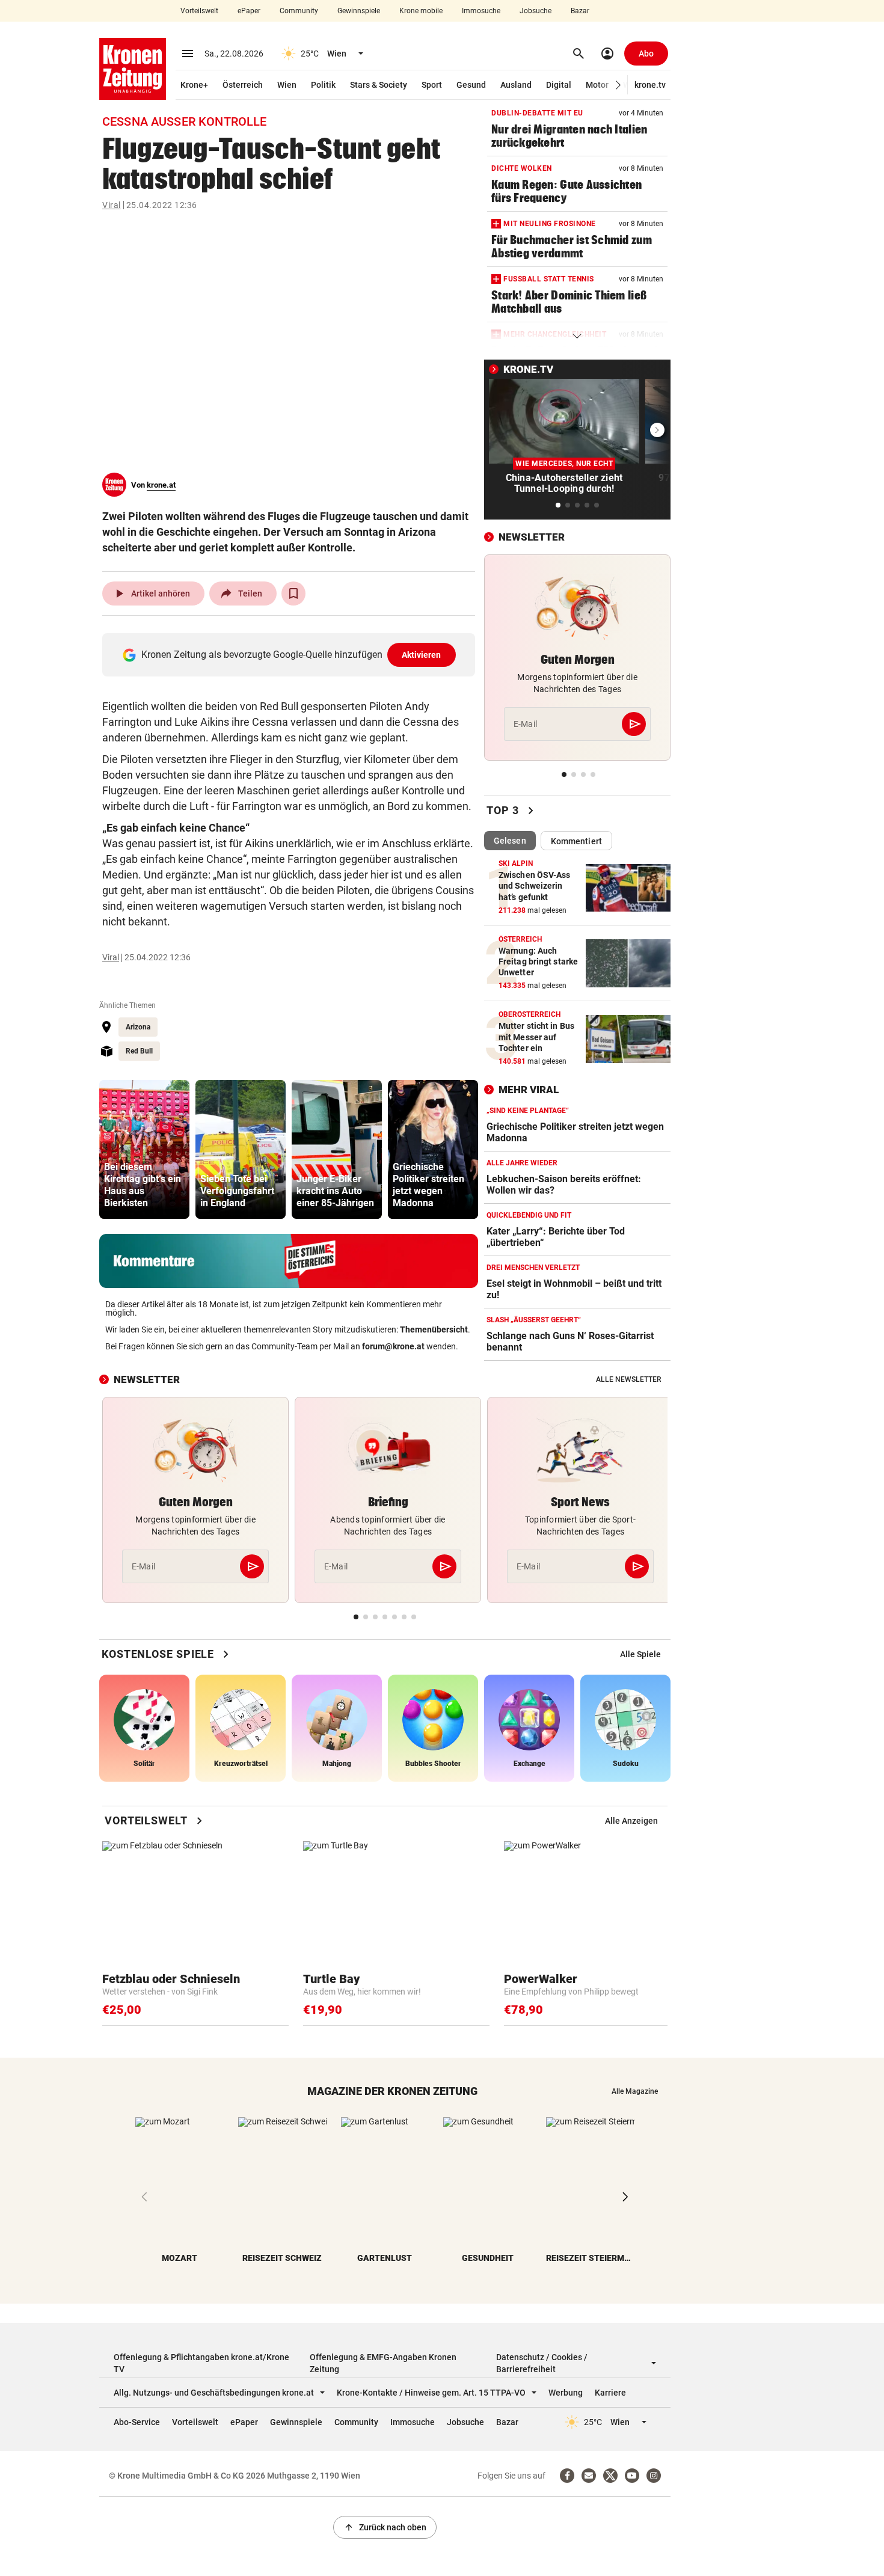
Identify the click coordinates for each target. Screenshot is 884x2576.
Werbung (566, 2393)
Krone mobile (421, 11)
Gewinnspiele (359, 11)
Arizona (138, 1027)
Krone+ (194, 85)
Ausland (516, 85)
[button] (618, 85)
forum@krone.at (393, 1346)
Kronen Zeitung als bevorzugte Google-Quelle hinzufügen (291, 655)
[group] (144, 1149)
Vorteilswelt (199, 11)
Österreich (243, 85)
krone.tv (650, 85)
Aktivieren (422, 655)
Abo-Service (137, 2422)
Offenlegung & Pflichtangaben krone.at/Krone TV (201, 2363)
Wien (287, 85)
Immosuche (481, 11)
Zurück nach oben (385, 2527)
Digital (559, 85)
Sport (432, 85)
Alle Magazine (635, 2091)
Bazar (580, 11)
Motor (597, 85)
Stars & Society (379, 85)
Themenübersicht (434, 1329)
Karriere (610, 2393)
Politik (323, 85)
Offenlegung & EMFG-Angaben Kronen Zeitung (383, 2363)
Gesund (471, 85)
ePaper (249, 11)
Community (299, 11)
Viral (112, 205)
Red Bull (139, 1051)
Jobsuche (536, 11)
